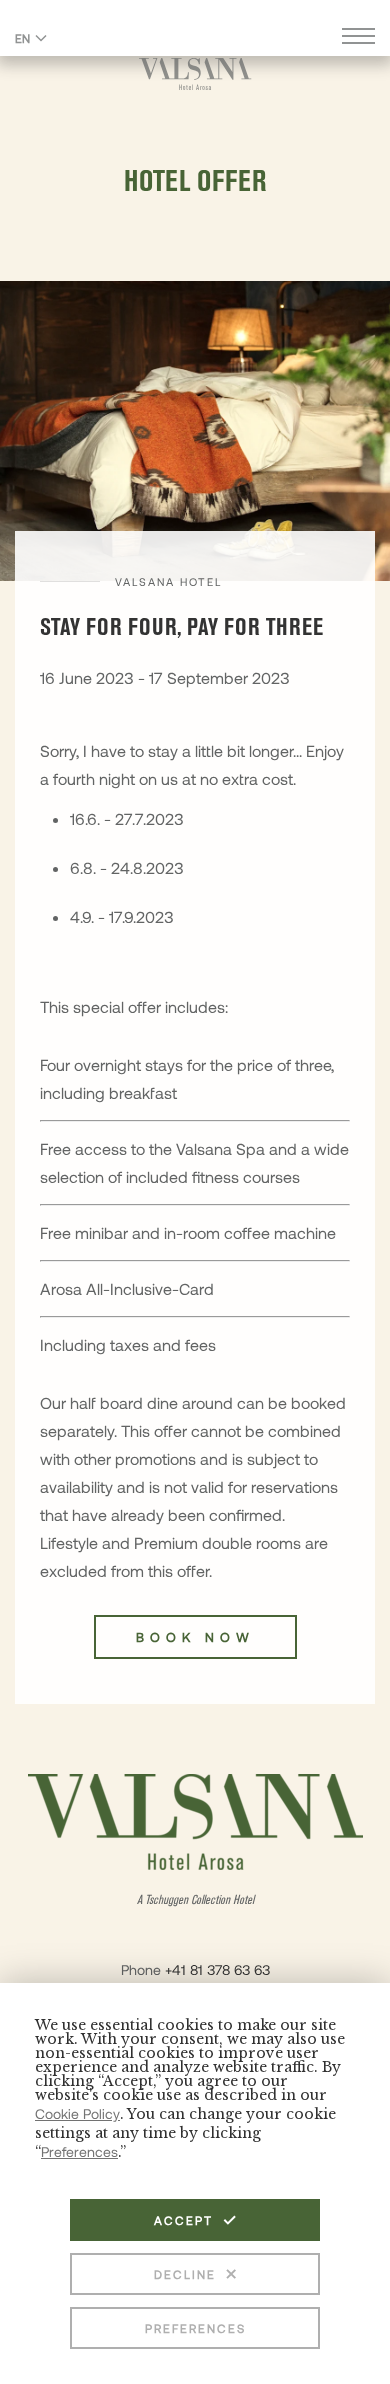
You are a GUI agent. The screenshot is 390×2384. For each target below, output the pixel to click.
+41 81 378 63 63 (217, 1969)
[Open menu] (358, 38)
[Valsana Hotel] (195, 73)
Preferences (195, 2328)
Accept (183, 2220)
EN (22, 38)
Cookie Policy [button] (77, 2113)
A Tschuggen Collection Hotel (195, 1900)
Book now (195, 1637)
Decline (185, 2274)
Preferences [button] (79, 2151)
